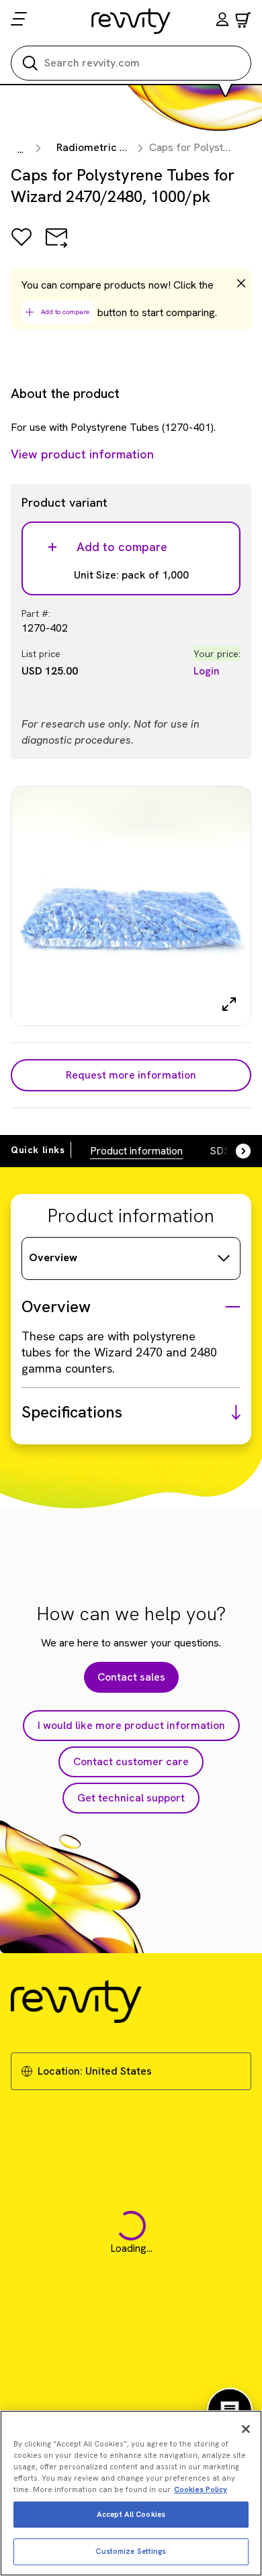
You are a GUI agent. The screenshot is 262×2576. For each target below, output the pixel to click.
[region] (131, 2493)
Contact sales (131, 1677)
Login (207, 671)
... (20, 149)
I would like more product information (131, 1725)
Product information (136, 1151)
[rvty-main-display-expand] (229, 1004)
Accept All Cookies (131, 2514)
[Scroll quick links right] (235, 1151)
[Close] (246, 2429)
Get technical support (131, 1798)
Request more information (131, 1075)
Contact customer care (131, 1762)
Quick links (38, 1150)
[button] (222, 21)
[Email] (56, 247)
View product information (82, 454)
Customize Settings (131, 2551)
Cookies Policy (201, 2489)
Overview (53, 1257)
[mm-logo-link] (131, 21)
